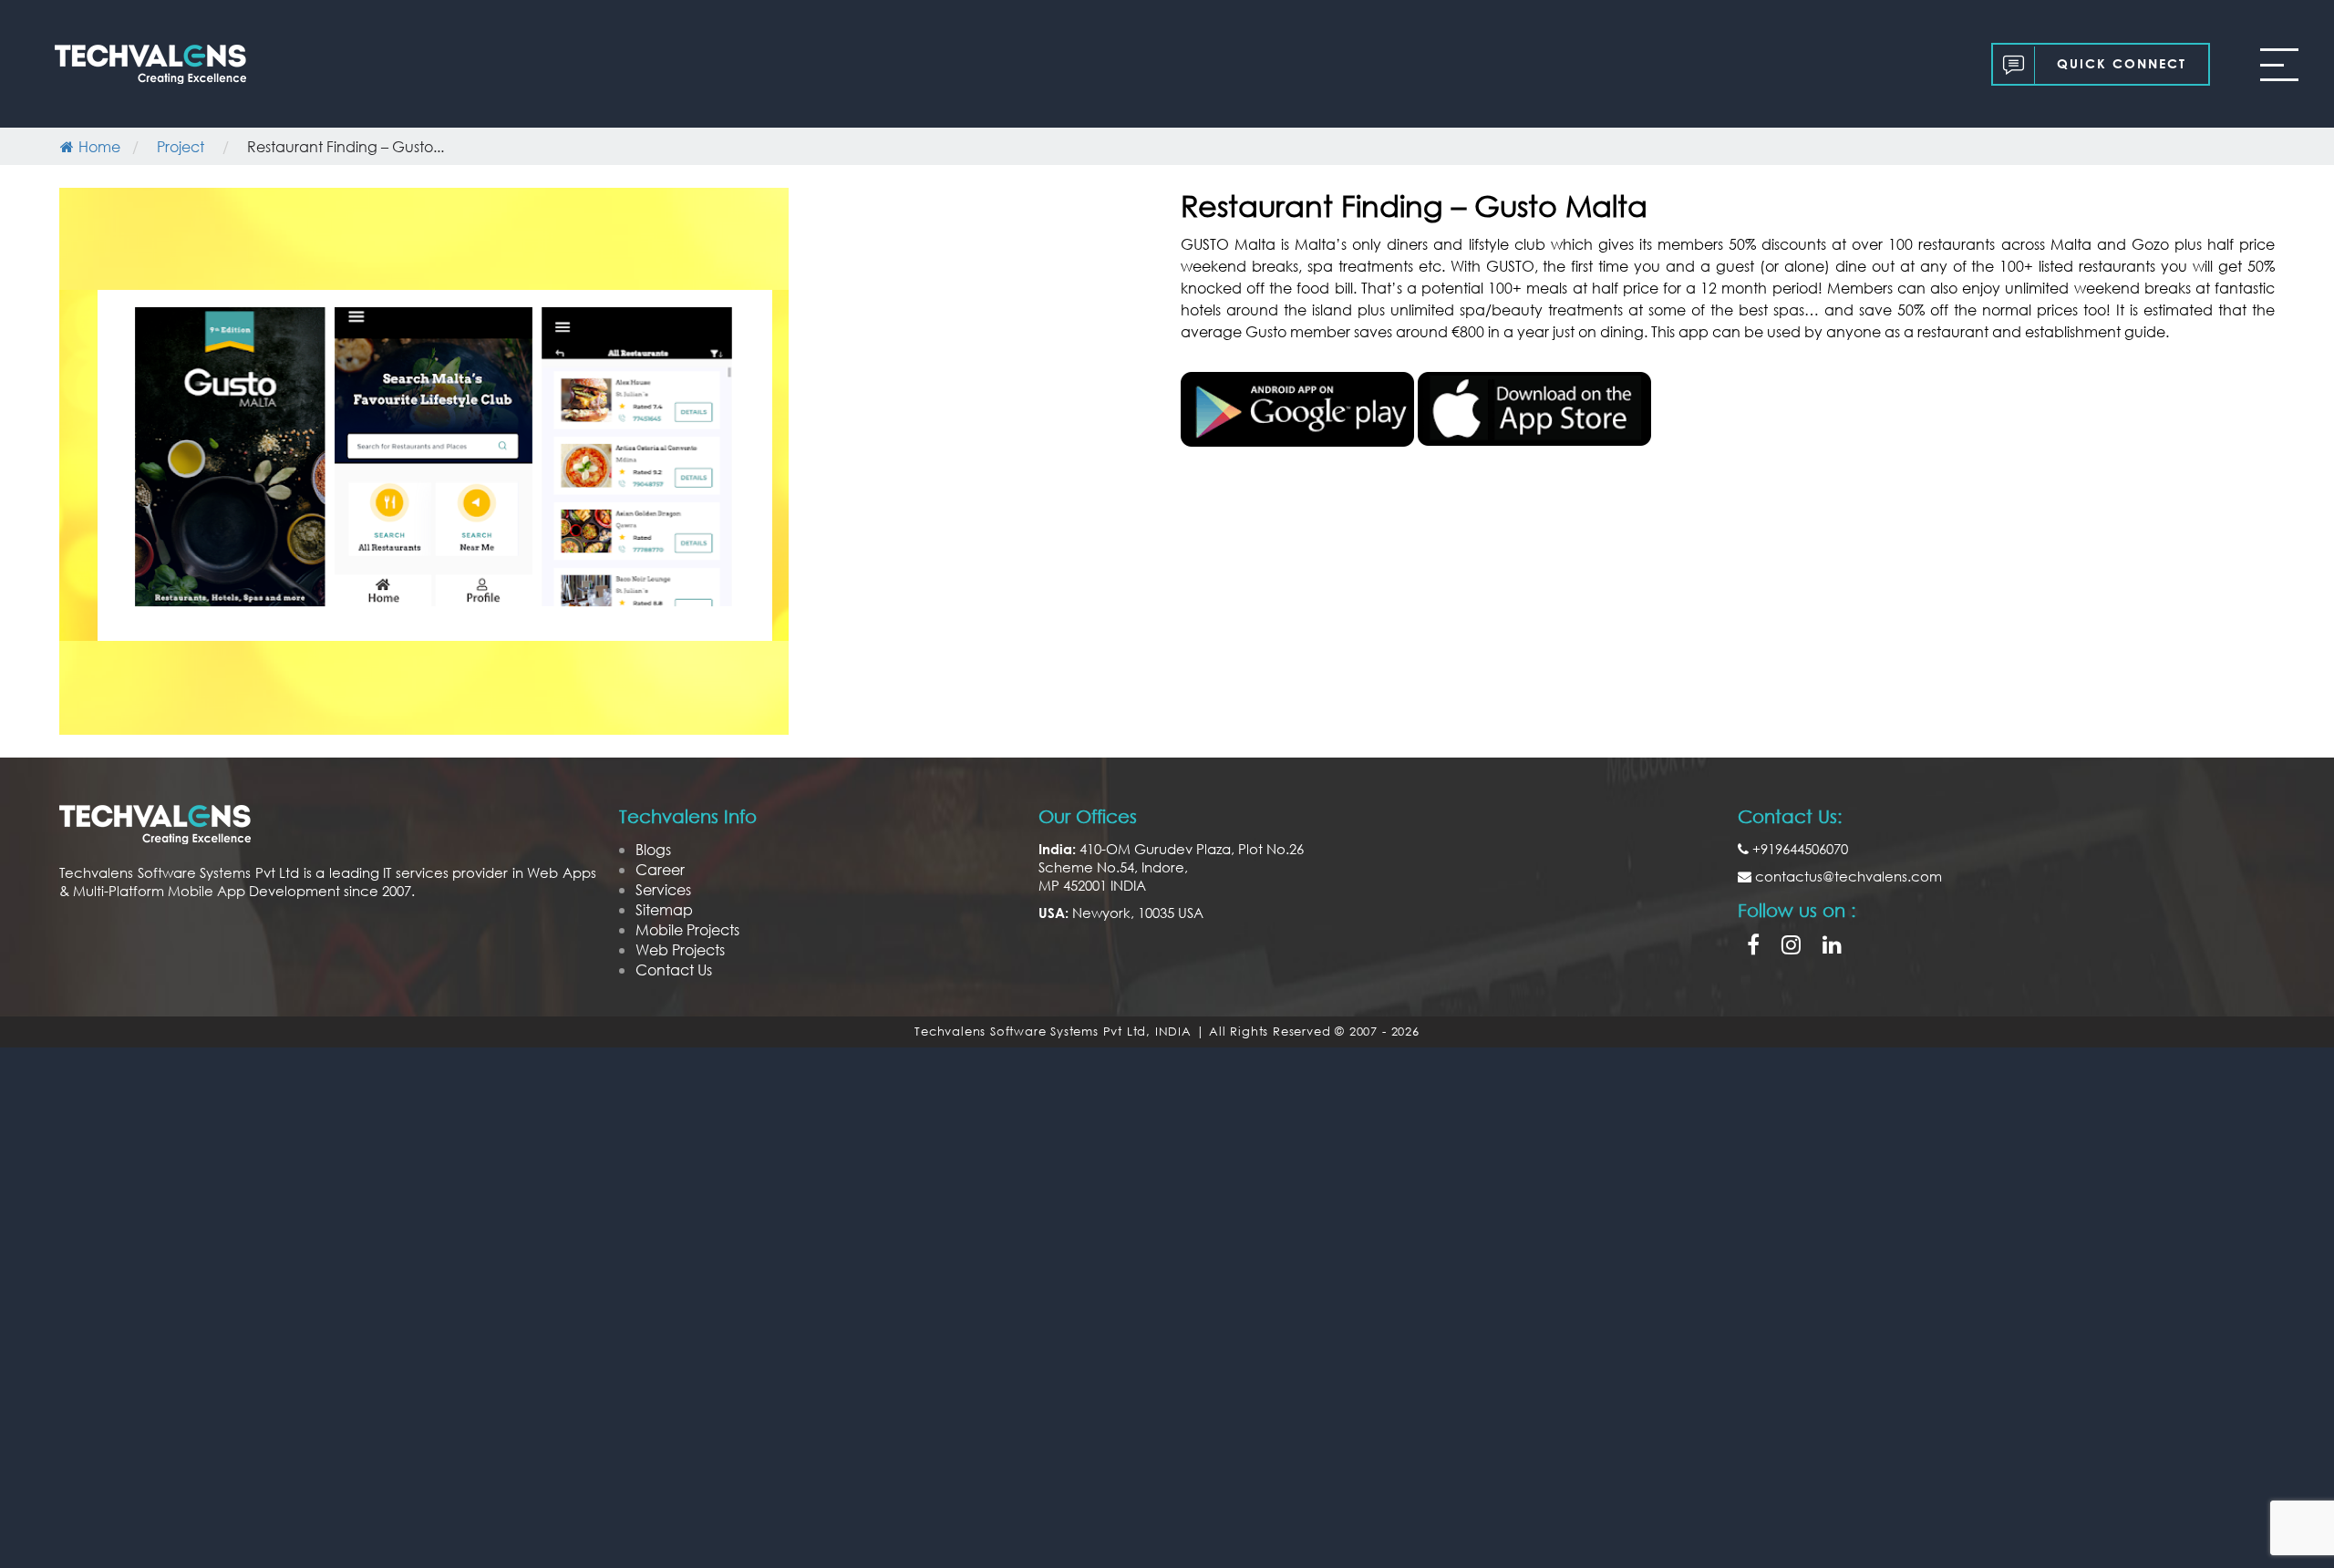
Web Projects (680, 949)
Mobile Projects (687, 929)
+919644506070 (1798, 849)
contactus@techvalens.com (1847, 876)
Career (660, 869)
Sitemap (664, 909)
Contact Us (674, 970)
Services (663, 889)
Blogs (653, 849)
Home (99, 146)
